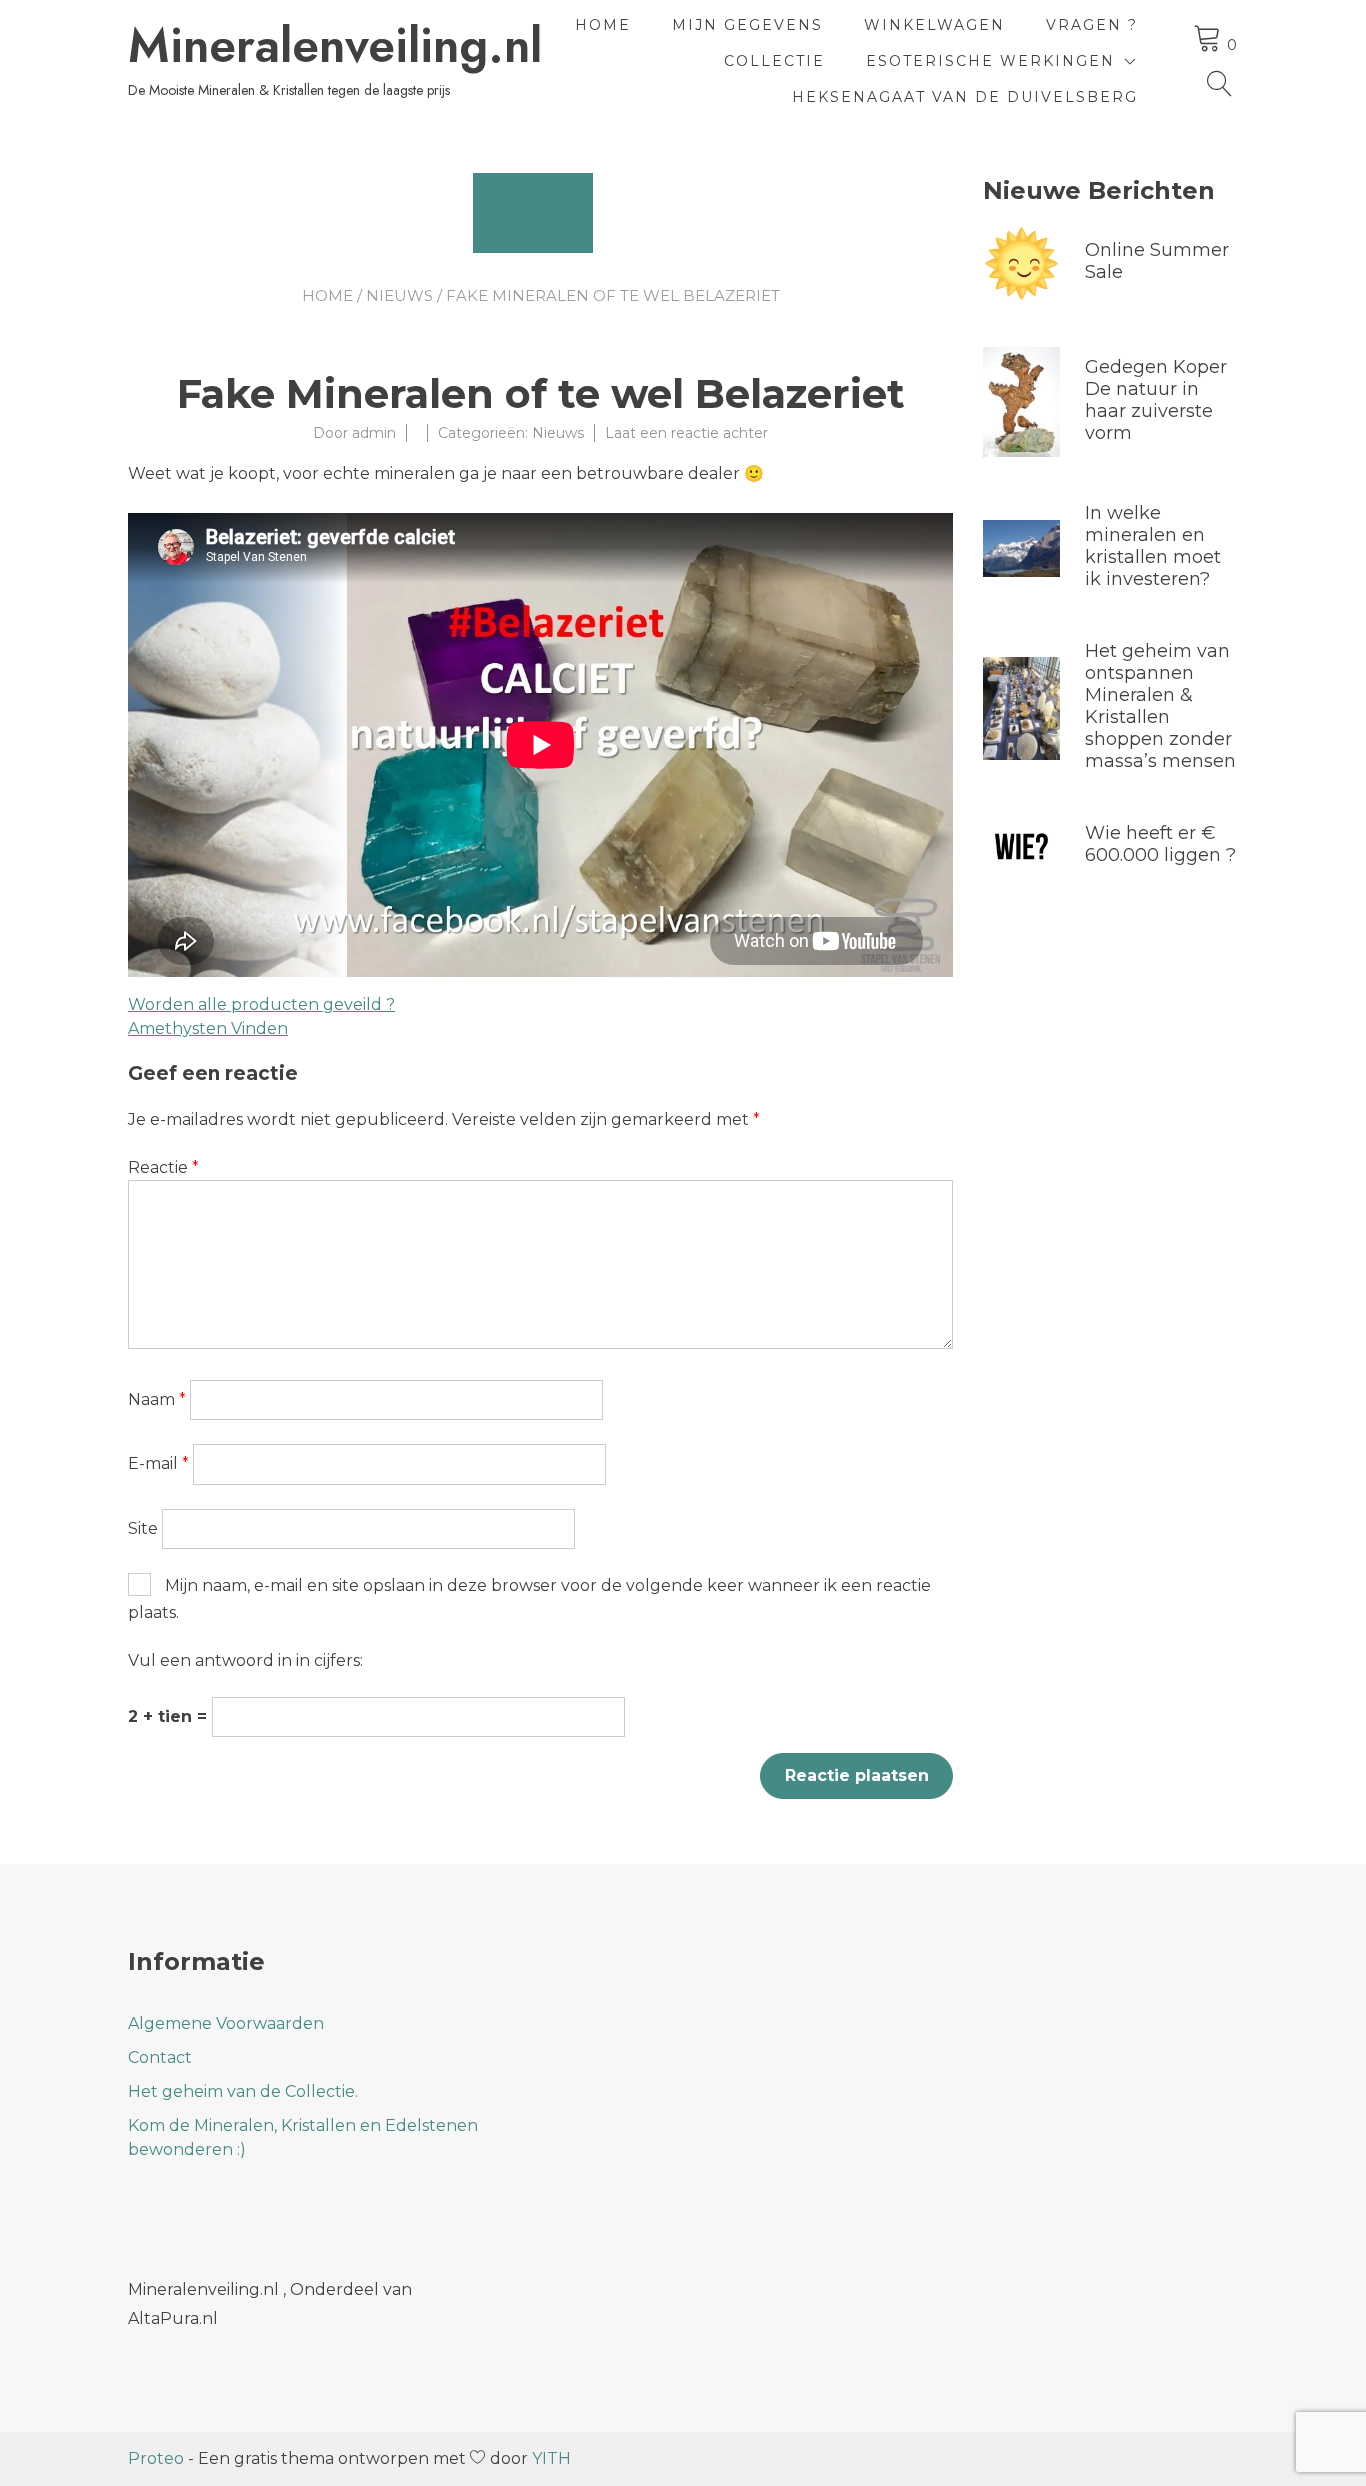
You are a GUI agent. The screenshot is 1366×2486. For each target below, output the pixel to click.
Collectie (774, 61)
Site (143, 1528)
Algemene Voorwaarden (226, 2023)
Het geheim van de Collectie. (243, 2091)
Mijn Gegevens (747, 25)
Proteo (156, 2458)
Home (603, 25)
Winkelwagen (934, 25)
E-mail (158, 1463)
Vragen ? (1092, 25)
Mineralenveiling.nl (335, 46)
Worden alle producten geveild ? (261, 1004)
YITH (551, 2458)
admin (374, 433)
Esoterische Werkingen (990, 61)
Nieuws (399, 295)
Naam (157, 1399)
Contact (160, 2057)
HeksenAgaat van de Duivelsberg (965, 97)
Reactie (163, 1167)
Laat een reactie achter (686, 433)
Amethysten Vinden (208, 1028)
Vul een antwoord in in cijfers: (245, 1660)
